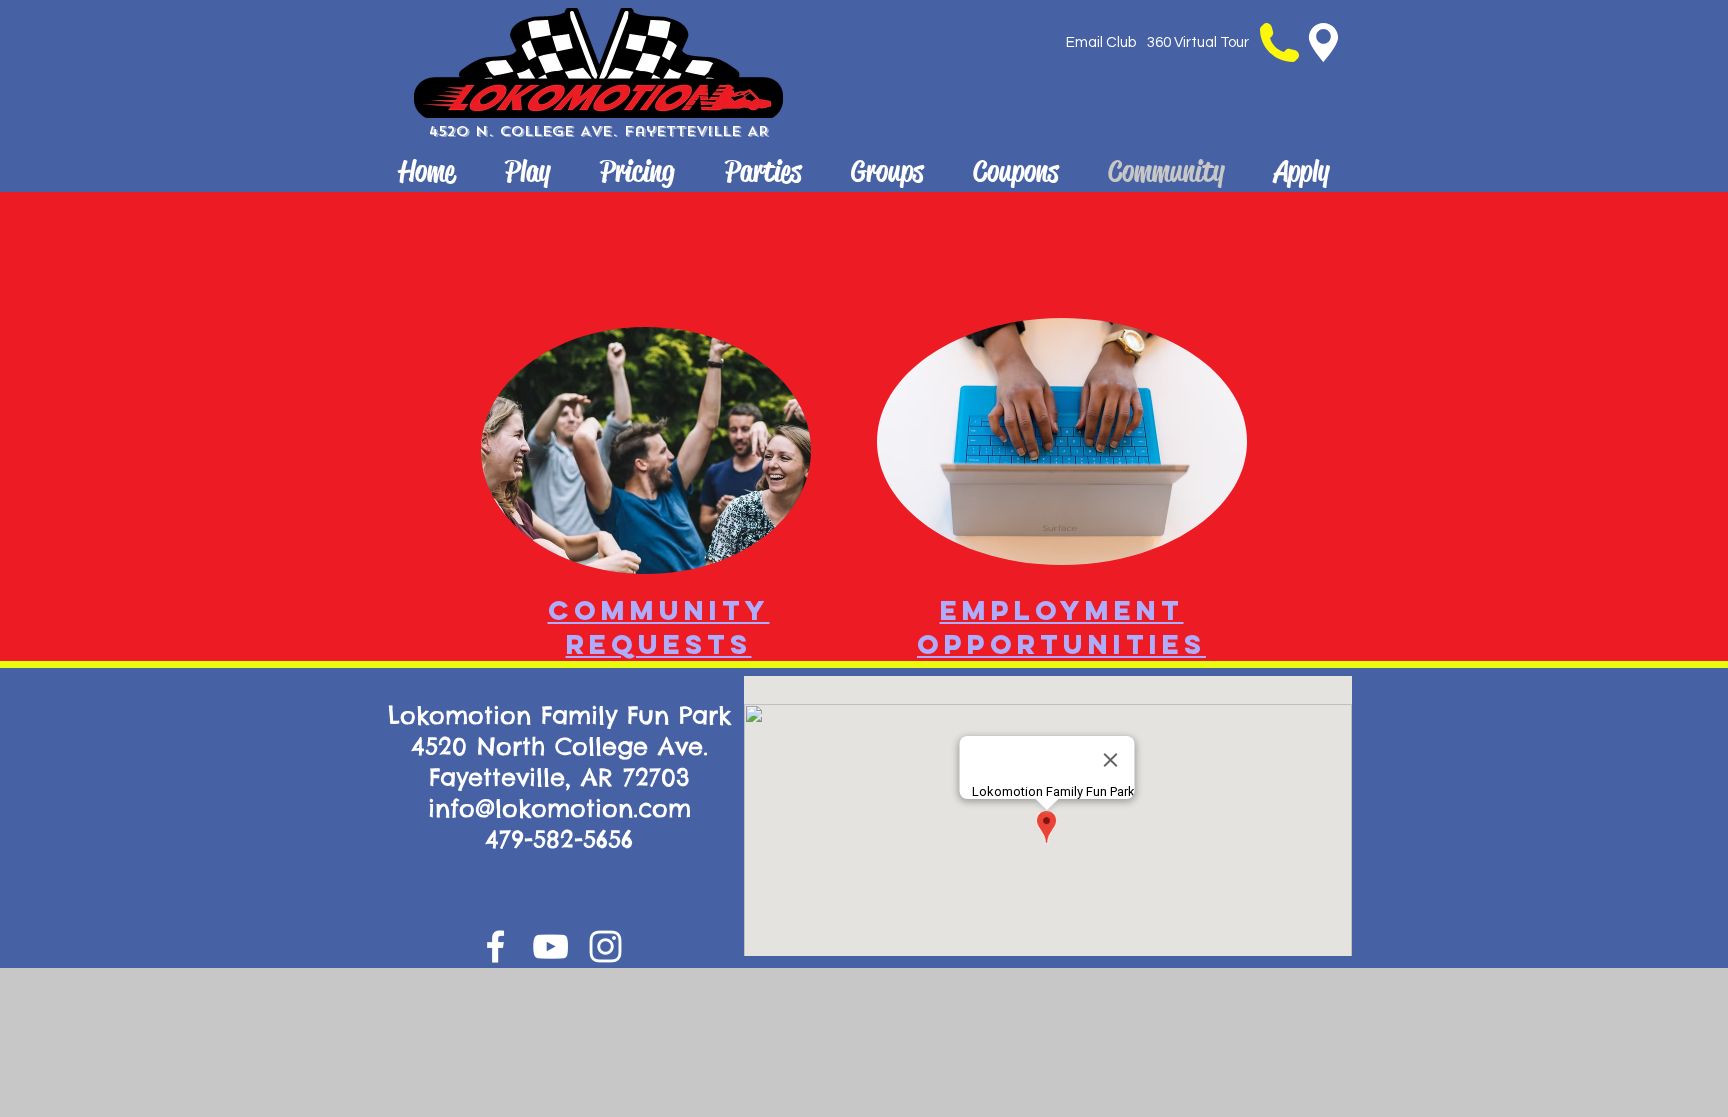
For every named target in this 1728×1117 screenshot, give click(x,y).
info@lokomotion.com (559, 808)
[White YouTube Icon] (550, 946)
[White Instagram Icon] (605, 946)
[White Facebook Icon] (495, 946)
